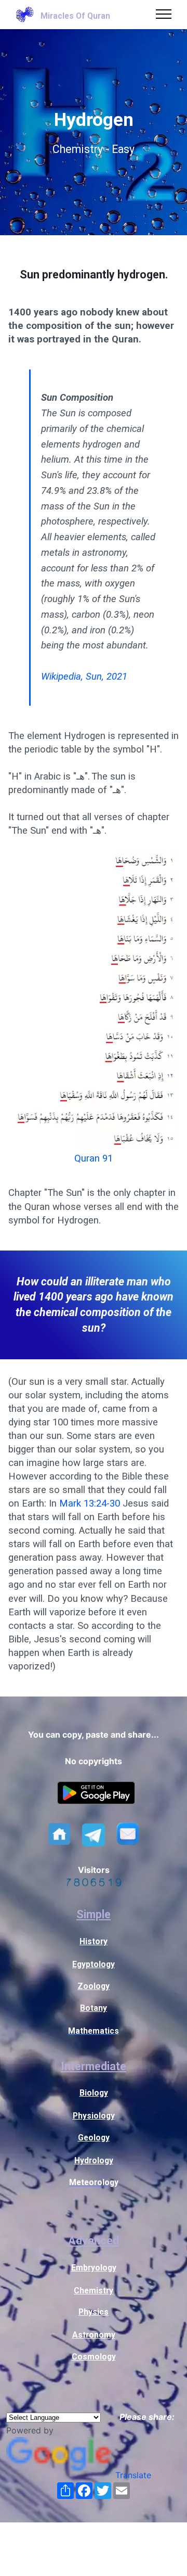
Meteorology (94, 2182)
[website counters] (94, 1883)
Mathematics (94, 2031)
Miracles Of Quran (75, 16)
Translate (133, 2475)
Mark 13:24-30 (90, 1503)
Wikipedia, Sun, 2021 (84, 677)
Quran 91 (94, 1158)
